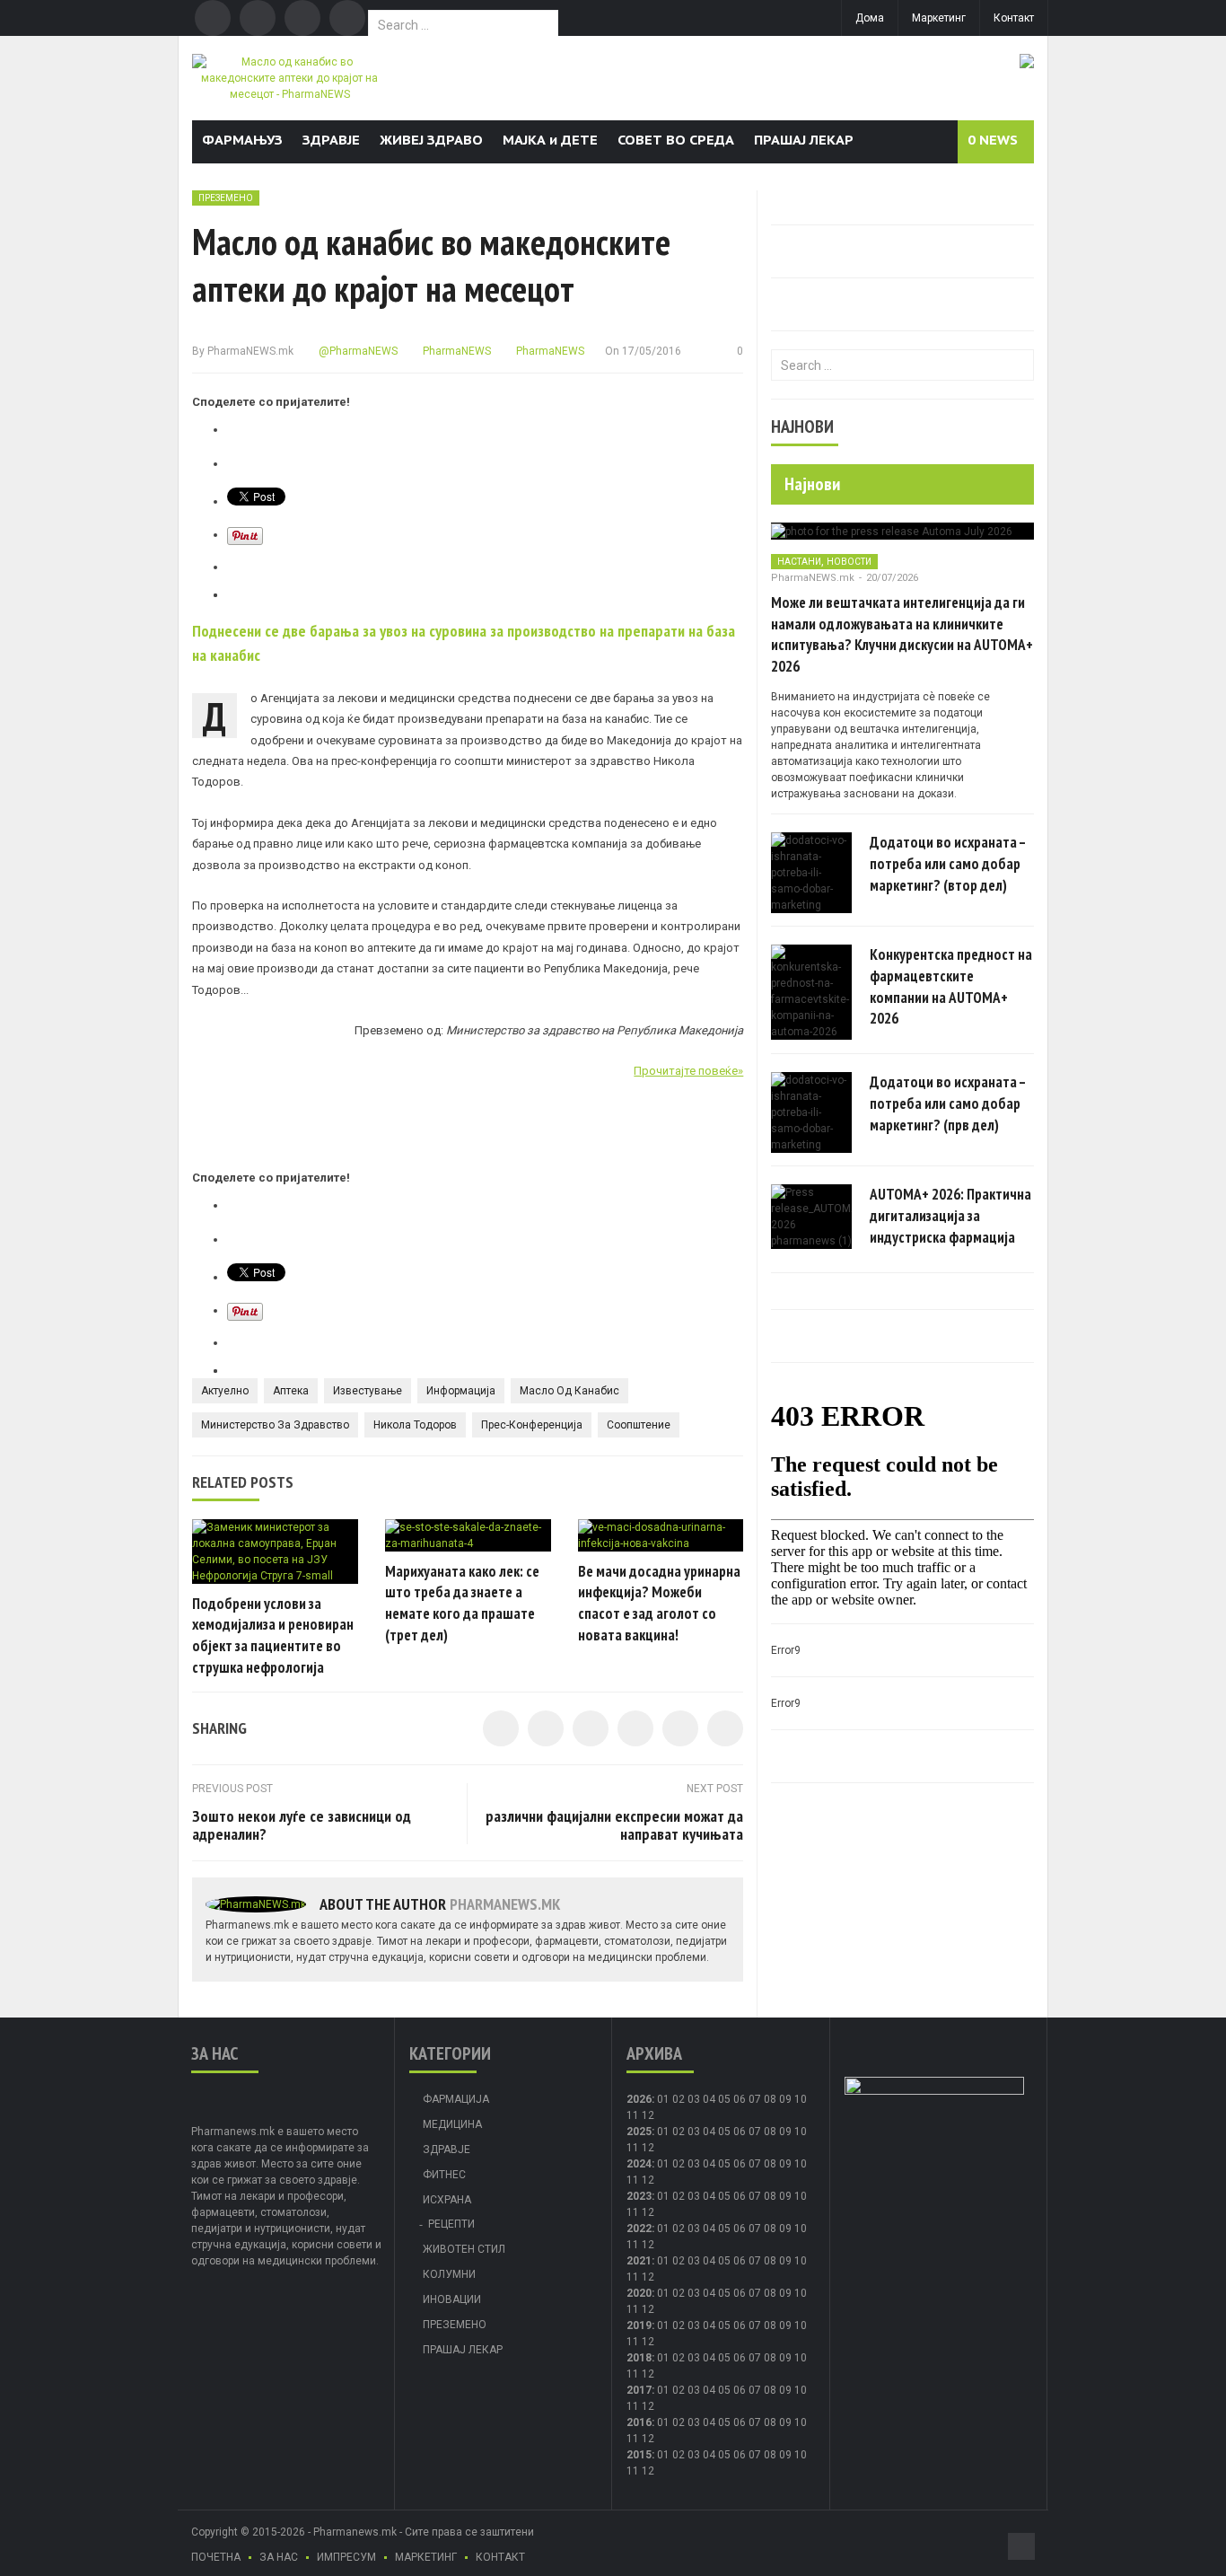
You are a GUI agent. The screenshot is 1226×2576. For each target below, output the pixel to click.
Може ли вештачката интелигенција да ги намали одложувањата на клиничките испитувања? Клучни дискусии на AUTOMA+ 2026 (902, 634)
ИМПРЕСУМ (346, 2557)
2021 (639, 2261)
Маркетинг (939, 18)
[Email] (302, 18)
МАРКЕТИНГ (426, 2557)
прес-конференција (532, 1425)
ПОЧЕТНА (216, 2557)
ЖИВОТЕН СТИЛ (464, 2249)
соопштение (639, 1425)
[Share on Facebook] (501, 1728)
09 (785, 2132)
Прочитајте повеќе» (688, 1071)
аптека (291, 1391)
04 (709, 2099)
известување (368, 1391)
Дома (870, 18)
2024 (639, 2164)
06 (740, 2099)
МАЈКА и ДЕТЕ (550, 140)
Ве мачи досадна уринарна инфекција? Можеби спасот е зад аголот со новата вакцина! (659, 1603)
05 (724, 2099)
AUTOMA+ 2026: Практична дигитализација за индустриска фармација (950, 1216)
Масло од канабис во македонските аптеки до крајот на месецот (431, 265)
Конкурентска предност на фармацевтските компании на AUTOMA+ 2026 (951, 986)
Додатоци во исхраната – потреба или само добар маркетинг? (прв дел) (948, 1103)
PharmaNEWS (455, 351)
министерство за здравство (275, 1425)
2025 (639, 2132)
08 (770, 2132)
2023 (639, 2196)
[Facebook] (213, 18)
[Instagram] (347, 18)
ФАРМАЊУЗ (242, 140)
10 (801, 2132)
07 (755, 2099)
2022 (639, 2229)
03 (694, 2099)
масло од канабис (569, 1391)
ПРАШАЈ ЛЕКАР (804, 140)
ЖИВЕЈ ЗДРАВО (431, 140)
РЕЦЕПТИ (451, 2224)
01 (663, 2099)
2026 (639, 2099)
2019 (639, 2325)
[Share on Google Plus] (680, 1728)
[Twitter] (258, 18)
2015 (639, 2455)
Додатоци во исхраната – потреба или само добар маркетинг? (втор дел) (948, 864)
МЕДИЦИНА (452, 2124)
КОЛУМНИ (449, 2274)
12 (648, 2148)
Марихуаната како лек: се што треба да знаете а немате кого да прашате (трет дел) (462, 1603)
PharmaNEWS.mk (250, 351)
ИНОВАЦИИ (452, 2299)
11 (633, 2148)
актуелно (225, 1391)
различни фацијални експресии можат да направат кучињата (614, 1825)
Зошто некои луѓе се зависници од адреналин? (302, 1825)
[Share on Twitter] (546, 1728)
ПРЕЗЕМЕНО (226, 198)
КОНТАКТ (500, 2557)
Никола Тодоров (415, 1425)
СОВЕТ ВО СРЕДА (676, 140)
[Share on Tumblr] (635, 1728)
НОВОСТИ (849, 562)
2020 (639, 2293)
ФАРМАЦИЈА (456, 2099)
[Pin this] (725, 1728)
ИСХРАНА (447, 2200)
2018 (639, 2358)
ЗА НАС (279, 2557)
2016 (639, 2422)
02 (679, 2099)
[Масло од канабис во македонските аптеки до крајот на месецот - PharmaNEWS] (289, 77)
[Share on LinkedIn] (591, 1728)
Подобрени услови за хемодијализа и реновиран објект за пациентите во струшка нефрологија (273, 1635)
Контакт (1014, 18)
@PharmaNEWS (357, 351)
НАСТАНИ (799, 562)
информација (461, 1391)
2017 (639, 2390)
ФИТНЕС (444, 2175)
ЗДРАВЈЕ (331, 140)
